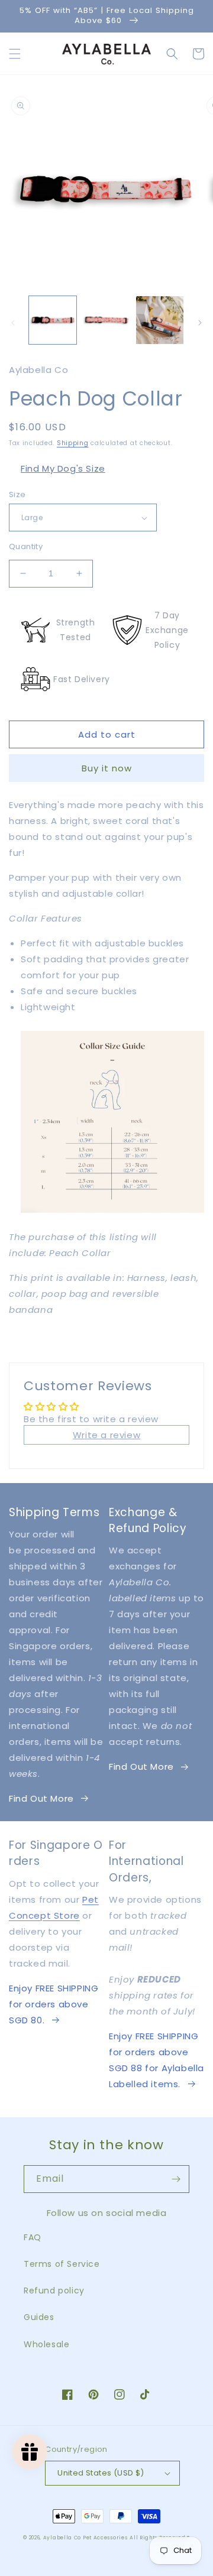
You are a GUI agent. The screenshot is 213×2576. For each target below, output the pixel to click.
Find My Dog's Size (63, 468)
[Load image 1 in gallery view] (53, 320)
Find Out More (41, 1798)
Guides (39, 2317)
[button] (15, 54)
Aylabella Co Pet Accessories (85, 2538)
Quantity (26, 546)
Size (17, 494)
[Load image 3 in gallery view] (160, 320)
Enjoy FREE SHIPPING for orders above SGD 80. (54, 2004)
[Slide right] (200, 323)
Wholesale (46, 2344)
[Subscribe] (176, 2179)
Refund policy (54, 2291)
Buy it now (107, 768)
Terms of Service (62, 2264)
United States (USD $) (101, 2473)
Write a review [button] (106, 1435)
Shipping (73, 443)
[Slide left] (13, 323)
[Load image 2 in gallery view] (106, 320)
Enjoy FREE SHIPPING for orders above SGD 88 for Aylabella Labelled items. (156, 2060)
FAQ (33, 2237)
